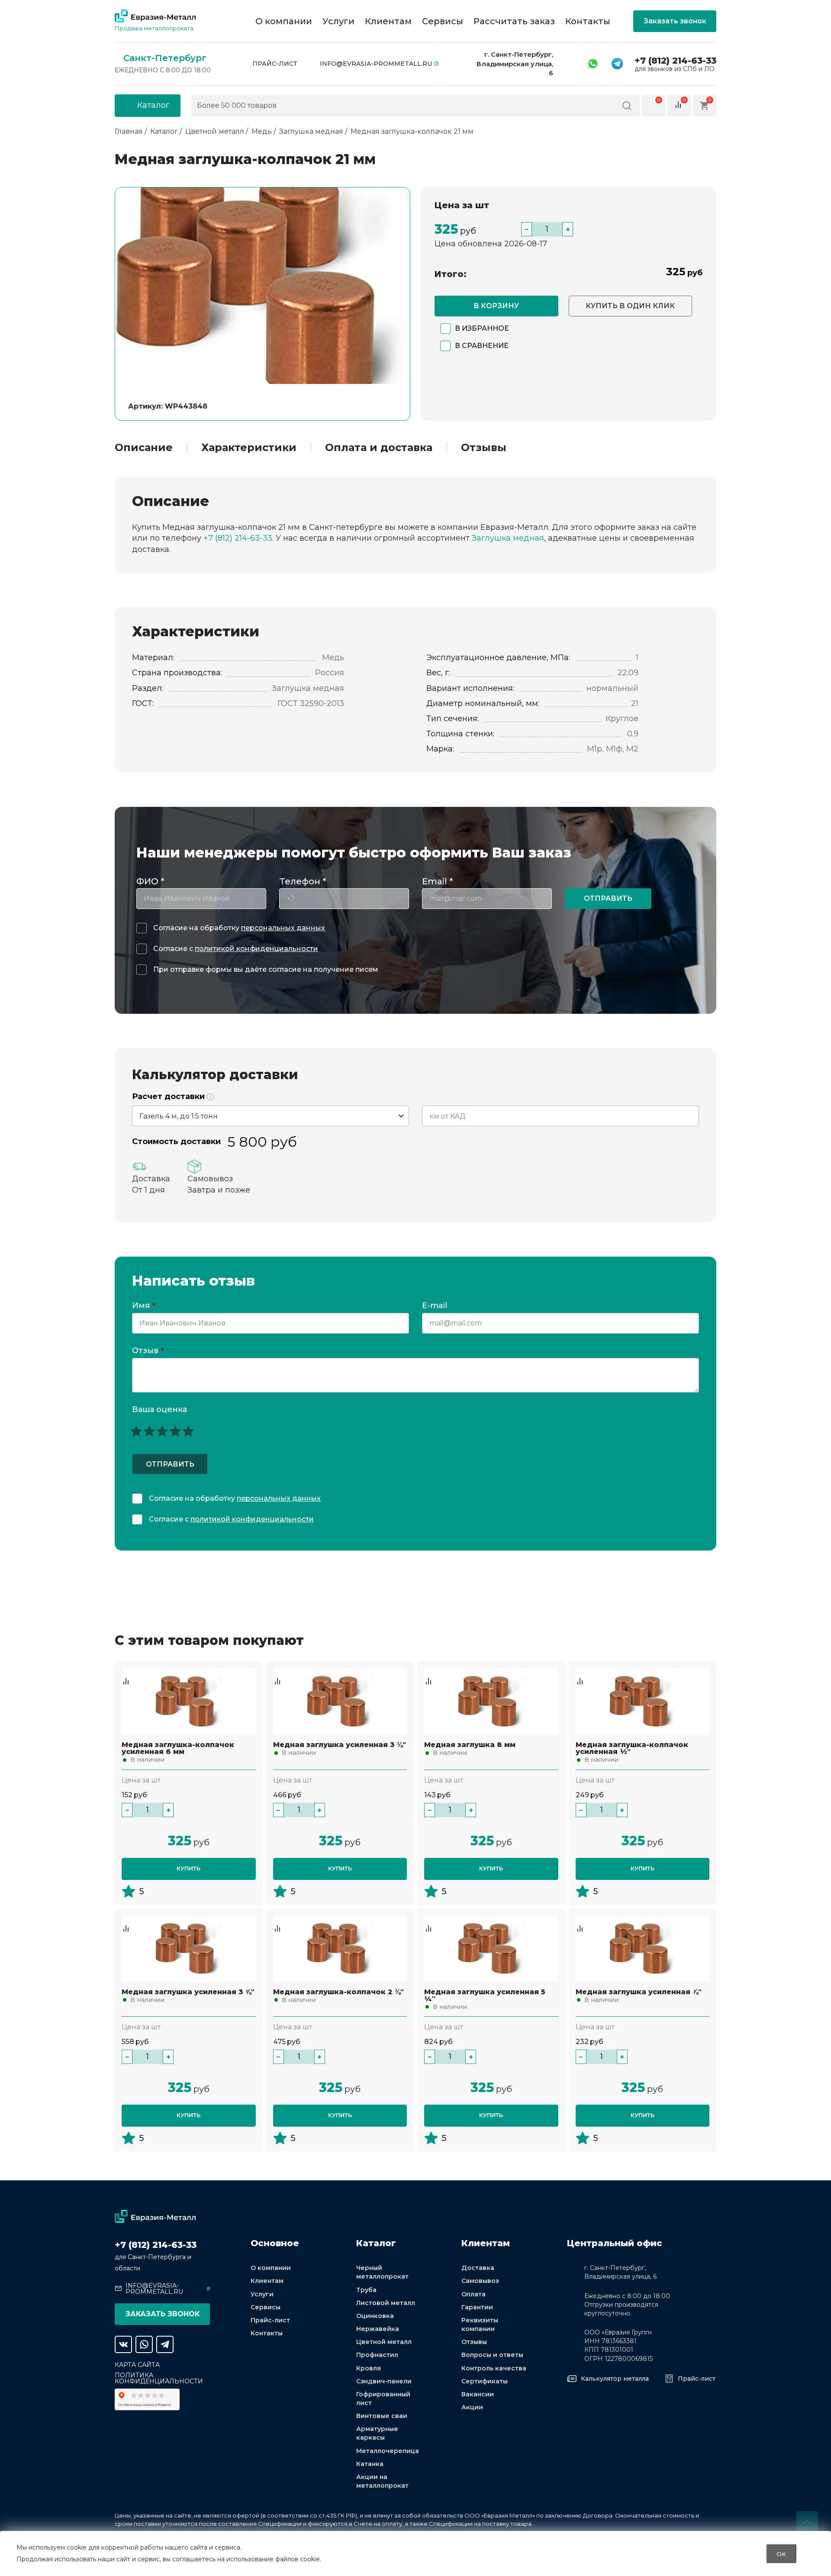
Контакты (588, 21)
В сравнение (482, 346)
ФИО (150, 881)
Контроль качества (494, 2368)
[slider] (162, 1431)
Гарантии (477, 2307)
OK (781, 2553)
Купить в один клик (630, 306)
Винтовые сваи (382, 2416)
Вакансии (478, 2394)
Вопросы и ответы (492, 2355)
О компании (284, 21)
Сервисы (443, 21)
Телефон (303, 881)
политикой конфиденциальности (256, 949)
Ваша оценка (159, 1409)
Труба (366, 2290)
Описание (144, 448)
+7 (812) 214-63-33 (675, 61)
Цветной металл (384, 2342)
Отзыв (148, 1351)
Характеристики (249, 448)
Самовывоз (480, 2281)
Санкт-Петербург (165, 58)
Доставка (478, 2268)
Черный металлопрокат (382, 2272)
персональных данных (283, 928)
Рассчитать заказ (514, 21)
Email (437, 881)
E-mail (436, 1306)
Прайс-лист (275, 64)
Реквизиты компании (480, 2325)
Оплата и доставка (379, 448)
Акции (472, 2407)
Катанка (370, 2464)
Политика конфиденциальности (159, 2378)
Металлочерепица (388, 2451)
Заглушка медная (508, 538)
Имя (144, 1306)
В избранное (482, 328)
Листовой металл (386, 2303)
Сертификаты (485, 2381)
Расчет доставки (169, 1097)
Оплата (473, 2294)
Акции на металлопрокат (382, 2481)
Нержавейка (378, 2329)
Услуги (338, 21)
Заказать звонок (675, 21)
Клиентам (388, 21)
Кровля (369, 2368)
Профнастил (377, 2355)
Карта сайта (137, 2365)
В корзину (496, 306)
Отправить (608, 898)
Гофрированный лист (383, 2399)
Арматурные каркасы (377, 2433)
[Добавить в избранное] (126, 1673)
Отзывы (484, 448)
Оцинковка (375, 2316)
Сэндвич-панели (384, 2381)
